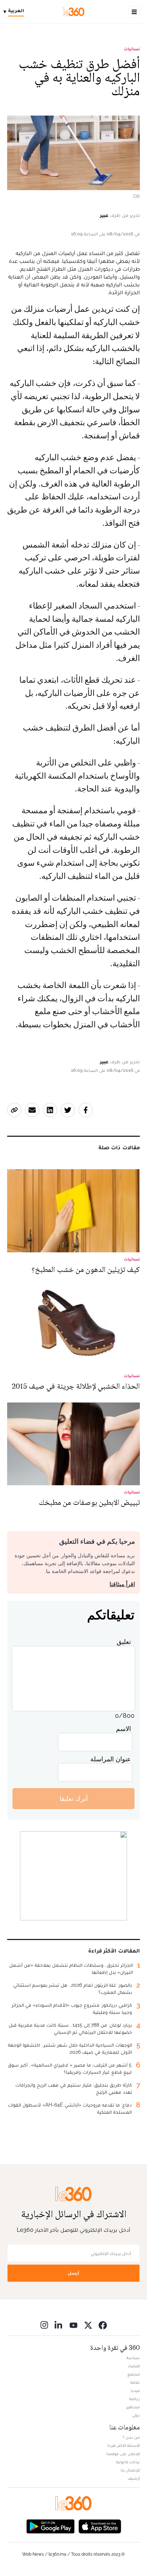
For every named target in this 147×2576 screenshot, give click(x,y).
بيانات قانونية (128, 2462)
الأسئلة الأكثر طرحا (124, 2445)
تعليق (124, 1642)
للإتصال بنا (130, 2470)
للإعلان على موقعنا (123, 2454)
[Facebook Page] (103, 2325)
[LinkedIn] (59, 2325)
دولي (136, 2415)
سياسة (133, 2358)
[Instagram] (44, 2325)
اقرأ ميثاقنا (122, 1584)
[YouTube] (73, 2325)
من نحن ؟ (131, 2437)
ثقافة (135, 2382)
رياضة (135, 2399)
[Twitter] (88, 2325)
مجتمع (134, 2374)
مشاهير (133, 2407)
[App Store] (100, 2526)
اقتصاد (134, 2366)
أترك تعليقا (74, 1799)
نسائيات (132, 49)
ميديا (135, 2391)
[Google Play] (50, 2526)
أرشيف (134, 2478)
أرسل (73, 2273)
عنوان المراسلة (111, 1759)
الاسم (123, 1729)
